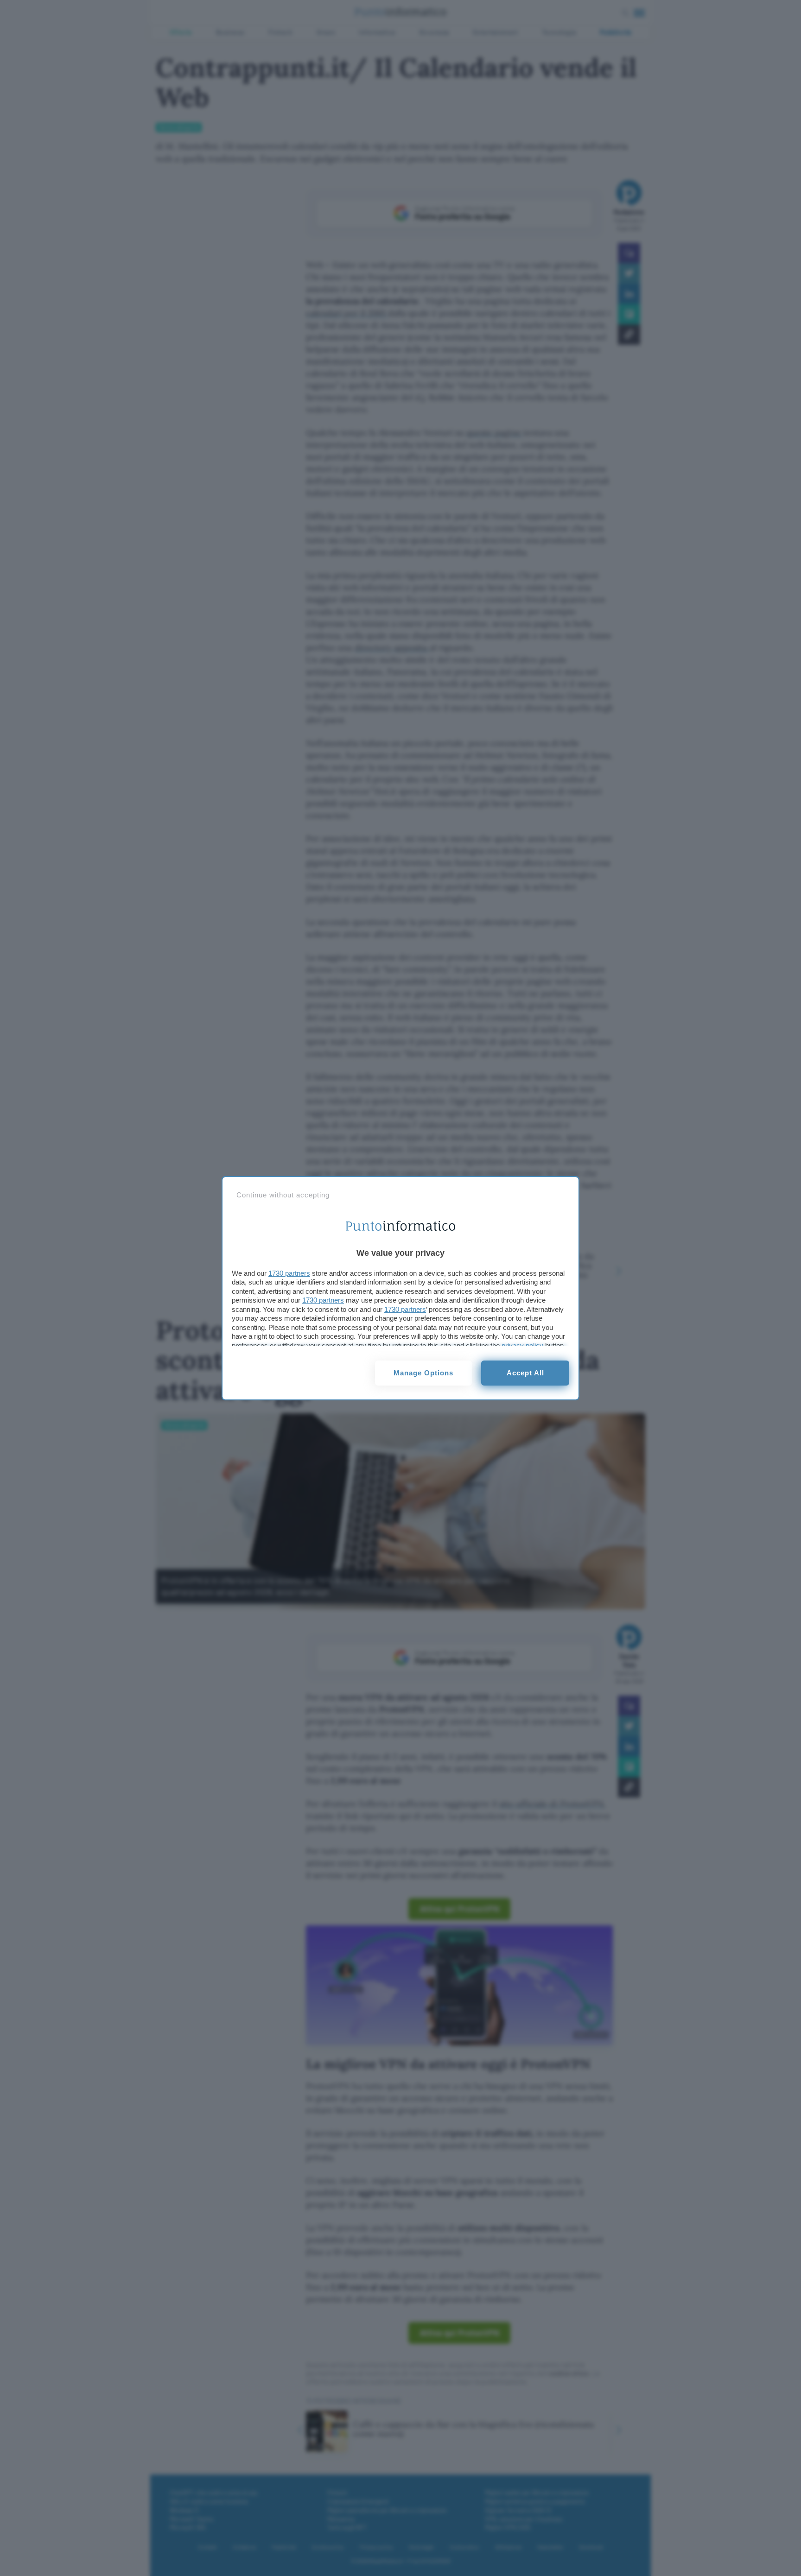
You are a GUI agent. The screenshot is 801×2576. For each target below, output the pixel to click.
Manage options (423, 1373)
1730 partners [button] (289, 1273)
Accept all (525, 1373)
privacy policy (522, 1345)
